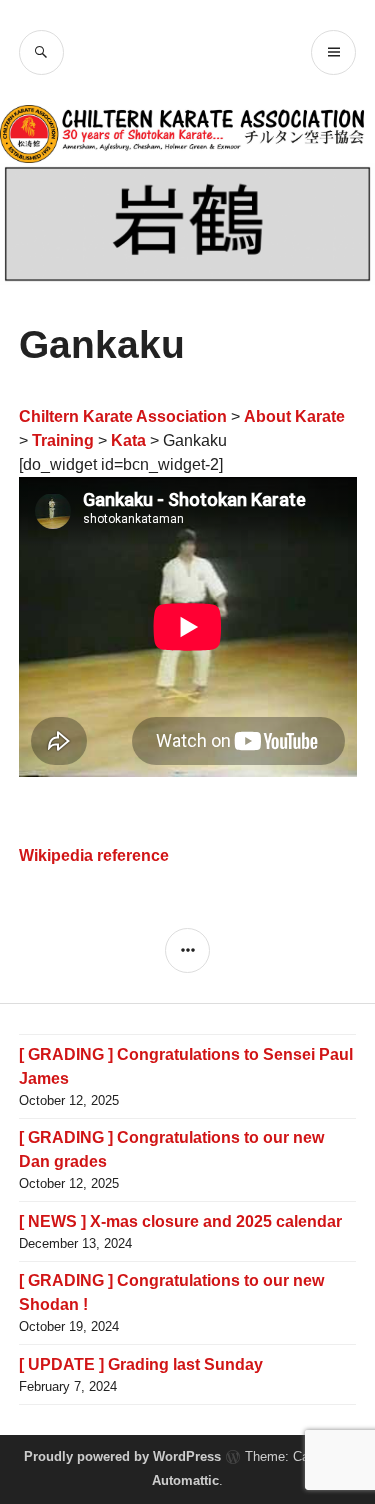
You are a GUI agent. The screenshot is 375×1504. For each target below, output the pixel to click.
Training (63, 440)
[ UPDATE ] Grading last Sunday (141, 1364)
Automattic (185, 1480)
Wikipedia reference (94, 855)
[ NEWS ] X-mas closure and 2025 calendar (180, 1221)
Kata (128, 440)
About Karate (294, 416)
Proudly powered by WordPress (122, 1456)
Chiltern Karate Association (123, 416)
